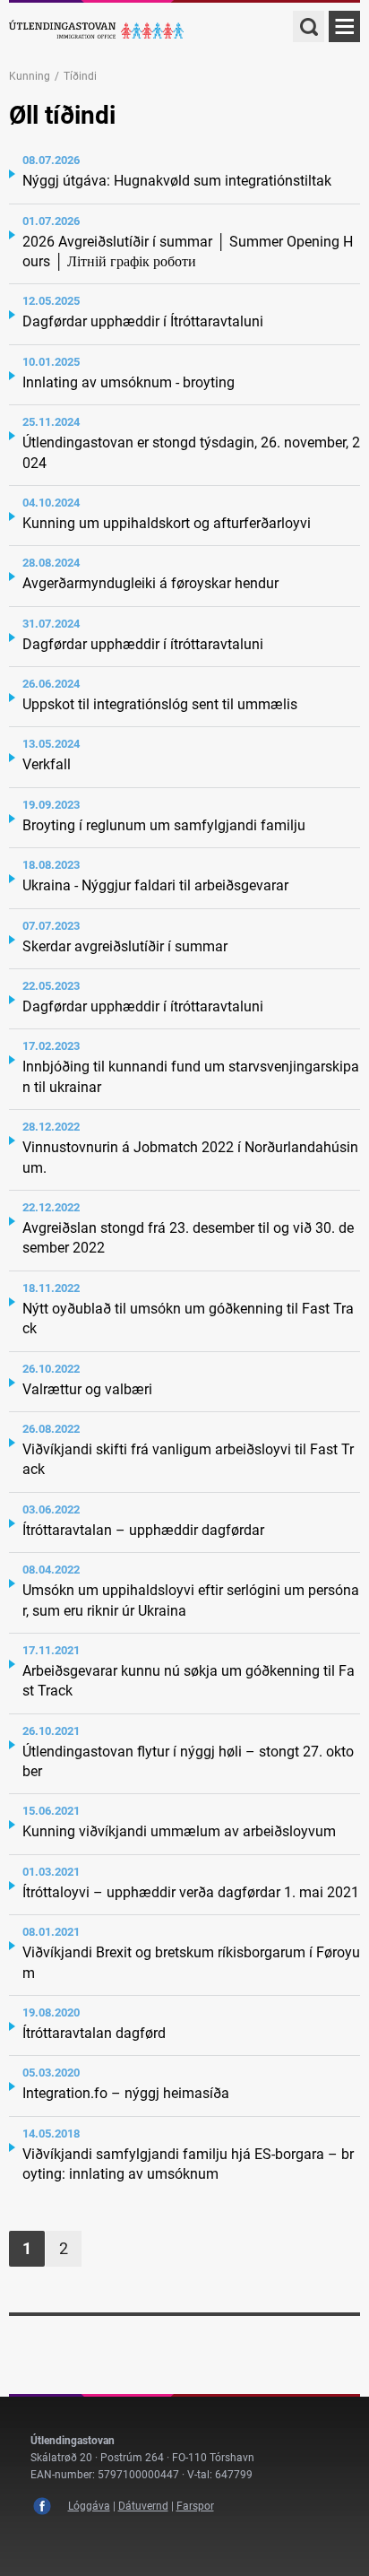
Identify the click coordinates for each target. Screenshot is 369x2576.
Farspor (195, 2506)
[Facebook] (42, 2506)
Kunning (30, 76)
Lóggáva (89, 2506)
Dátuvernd (143, 2506)
